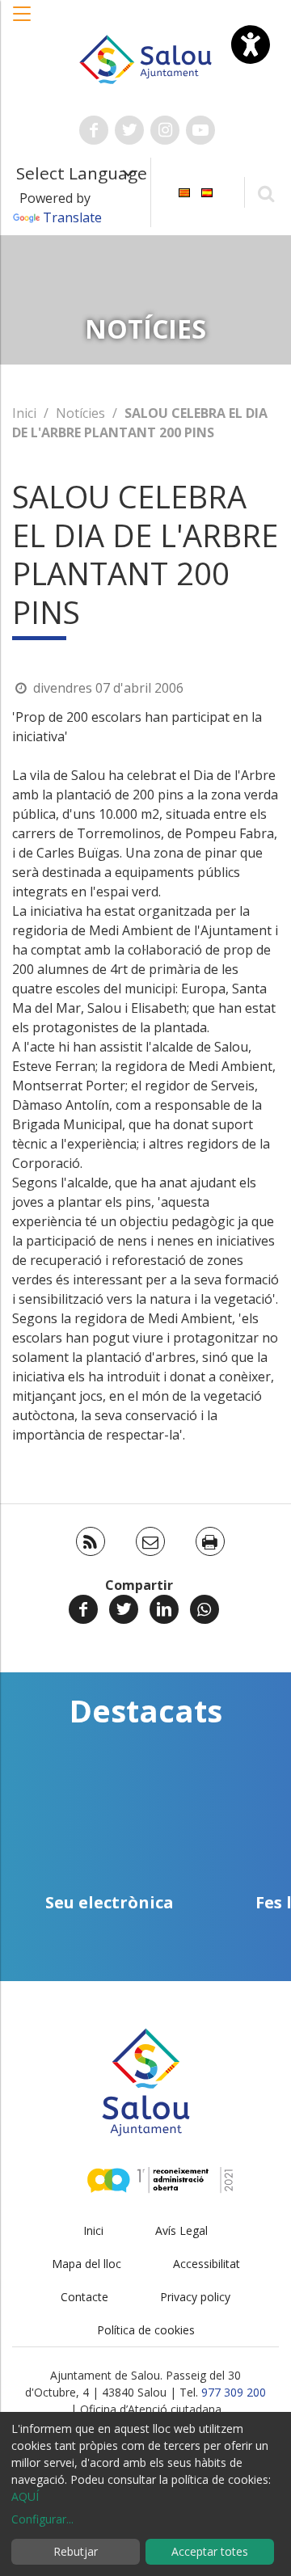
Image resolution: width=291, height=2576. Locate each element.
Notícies (80, 413)
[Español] (207, 191)
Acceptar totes (210, 2551)
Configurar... (42, 2519)
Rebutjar (76, 2551)
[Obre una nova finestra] (94, 130)
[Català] (184, 191)
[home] (145, 58)
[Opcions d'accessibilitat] (251, 44)
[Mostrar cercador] (266, 193)
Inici (24, 413)
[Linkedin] (164, 1609)
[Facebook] (83, 1609)
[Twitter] (124, 1609)
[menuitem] (184, 191)
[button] (23, 22)
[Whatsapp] (205, 1609)
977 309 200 (234, 2392)
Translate (72, 217)
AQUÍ (25, 2496)
